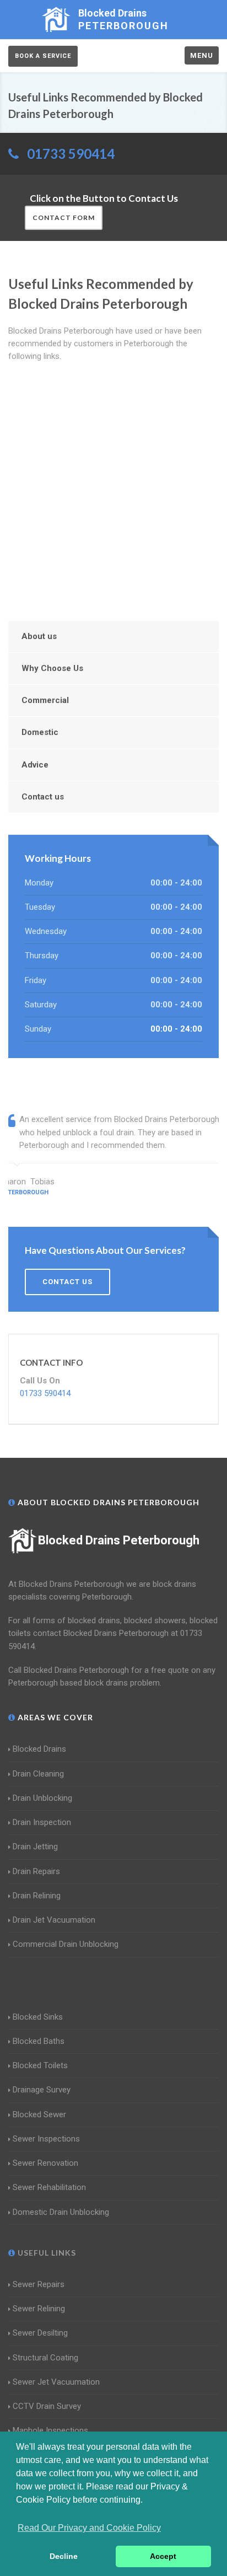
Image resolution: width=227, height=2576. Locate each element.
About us (39, 636)
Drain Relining (37, 1896)
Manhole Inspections (50, 2430)
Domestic (40, 732)
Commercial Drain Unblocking (66, 1944)
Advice (35, 765)
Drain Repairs (36, 1871)
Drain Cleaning (38, 1774)
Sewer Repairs (39, 2284)
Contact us (43, 797)
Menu (202, 55)
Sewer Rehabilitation (49, 2187)
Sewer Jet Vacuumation (56, 2382)
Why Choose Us (52, 668)
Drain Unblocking (42, 1798)
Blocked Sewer (39, 2115)
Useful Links (46, 2253)
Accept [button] (163, 2556)
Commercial (45, 700)
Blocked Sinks (38, 2017)
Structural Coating (45, 2358)
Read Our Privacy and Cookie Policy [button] (89, 2528)
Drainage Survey (42, 2090)
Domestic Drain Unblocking (61, 2212)
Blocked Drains (39, 1749)
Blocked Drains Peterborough (119, 1540)
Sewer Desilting (40, 2333)
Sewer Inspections (46, 2139)
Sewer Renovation (45, 2163)
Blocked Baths (39, 2041)
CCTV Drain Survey (47, 2406)
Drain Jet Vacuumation (54, 1920)
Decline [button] (64, 2556)
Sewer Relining (39, 2309)
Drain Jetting (35, 1847)
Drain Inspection (42, 1822)
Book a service (43, 56)
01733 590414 (71, 154)
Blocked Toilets (40, 2065)
